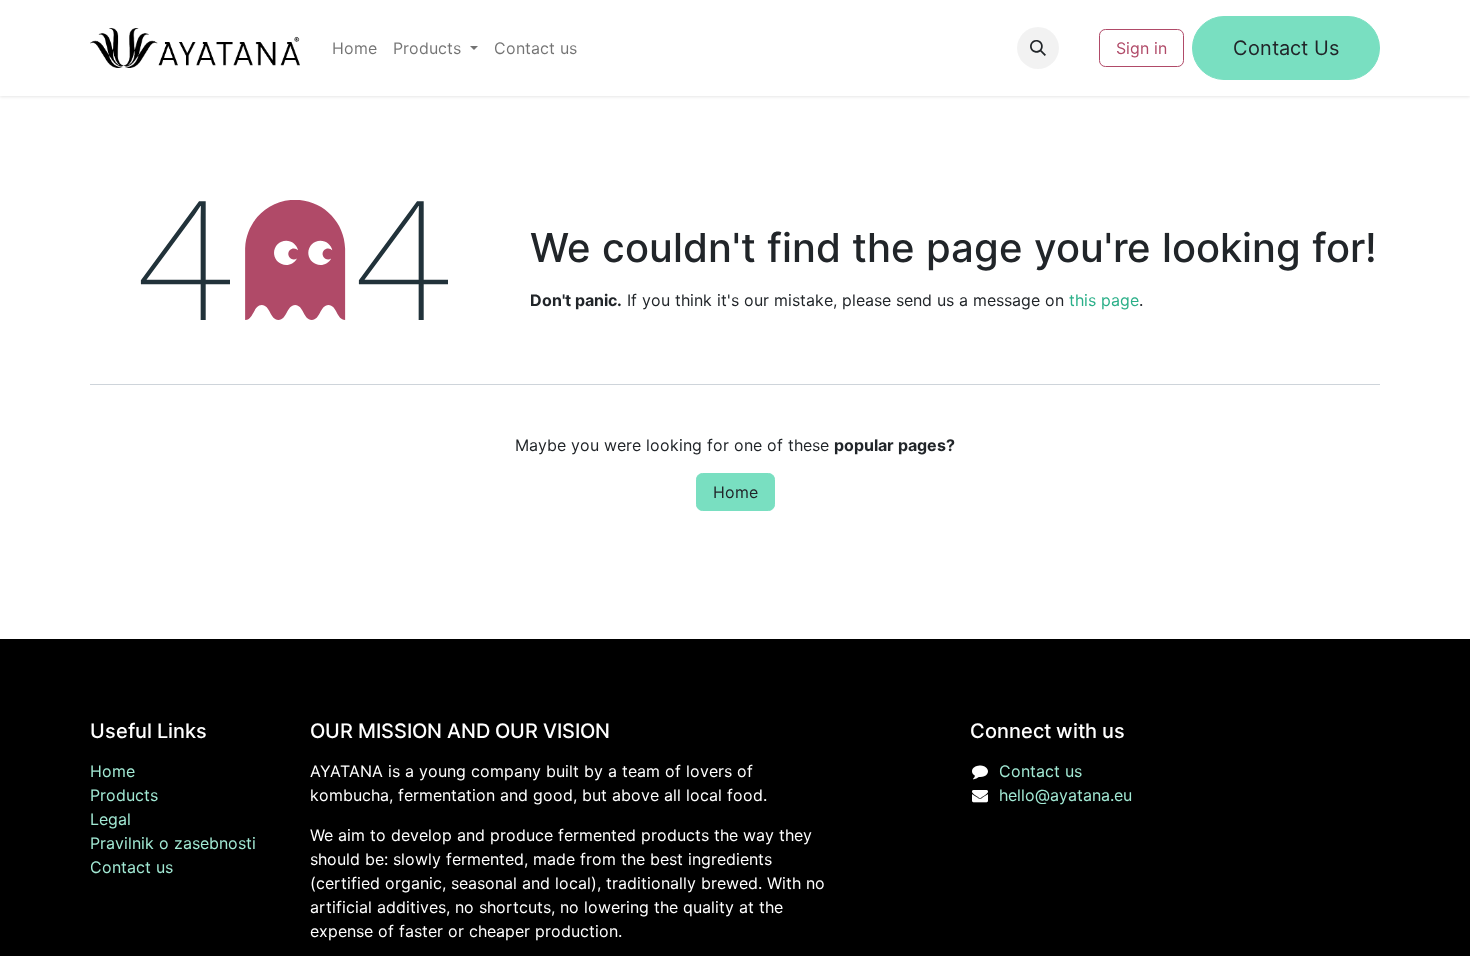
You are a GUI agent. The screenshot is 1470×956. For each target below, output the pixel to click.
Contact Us (1286, 48)
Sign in (1141, 48)
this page (1104, 300)
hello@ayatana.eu (1065, 795)
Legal (110, 819)
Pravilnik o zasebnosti (173, 843)
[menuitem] (354, 48)
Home (735, 492)
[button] (1038, 48)
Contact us (131, 867)
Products (124, 795)
